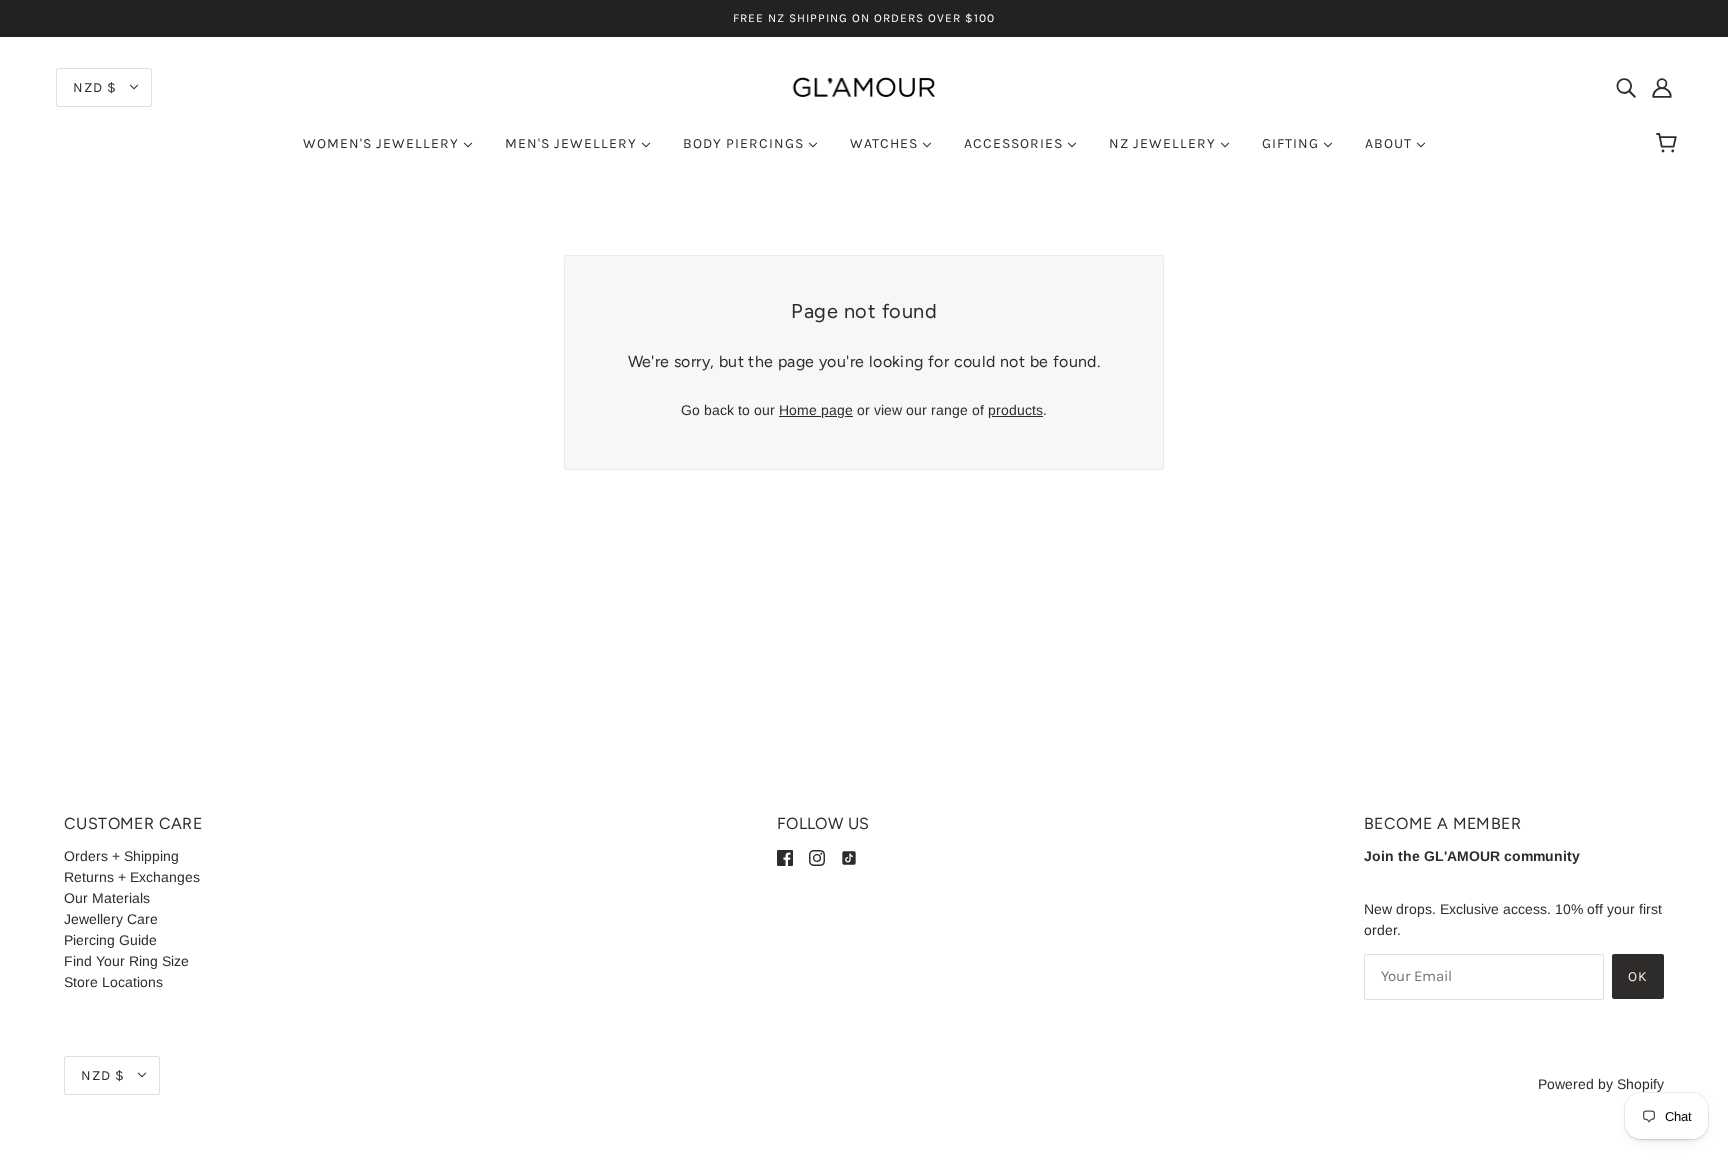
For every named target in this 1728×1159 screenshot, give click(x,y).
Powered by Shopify (1601, 1084)
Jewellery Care (111, 919)
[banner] (864, 86)
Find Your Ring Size (126, 961)
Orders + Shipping (121, 856)
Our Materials (107, 898)
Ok (1638, 976)
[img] (1626, 86)
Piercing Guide (110, 940)
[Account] (1662, 86)
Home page (816, 410)
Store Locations (113, 982)
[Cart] (1669, 144)
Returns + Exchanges (132, 877)
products (1015, 410)
